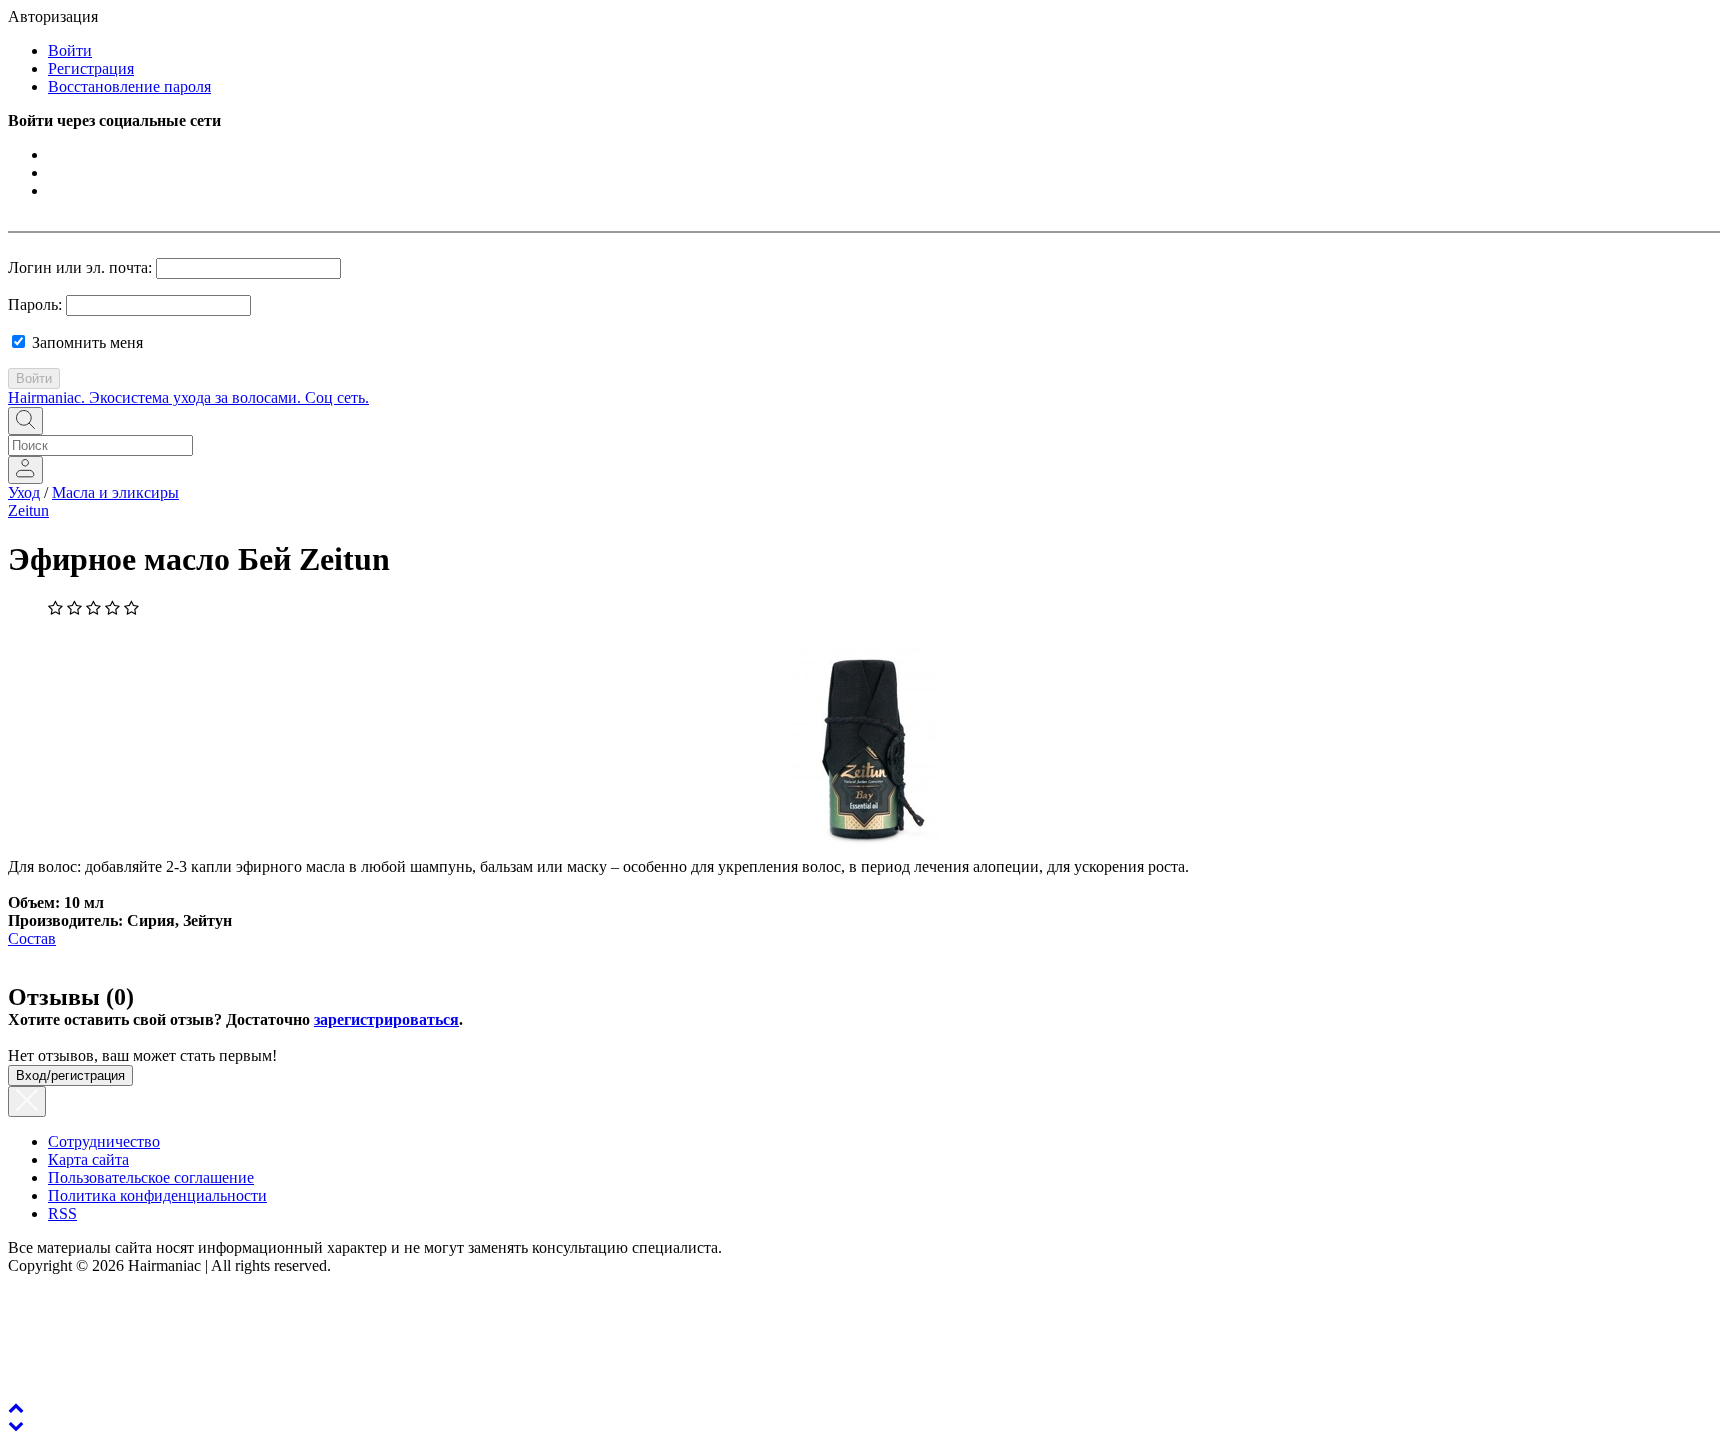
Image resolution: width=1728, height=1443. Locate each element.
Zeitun (28, 510)
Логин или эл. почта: (80, 267)
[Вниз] (16, 1425)
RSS (62, 1213)
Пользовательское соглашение (151, 1177)
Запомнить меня (85, 342)
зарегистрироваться (386, 1019)
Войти (70, 50)
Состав (32, 938)
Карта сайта (88, 1159)
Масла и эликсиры (115, 492)
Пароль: (35, 304)
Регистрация (91, 68)
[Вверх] (16, 1407)
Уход (24, 492)
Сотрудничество (104, 1141)
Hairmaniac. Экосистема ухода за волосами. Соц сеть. (188, 397)
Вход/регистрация (70, 1075)
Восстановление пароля (129, 86)
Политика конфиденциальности (157, 1195)
